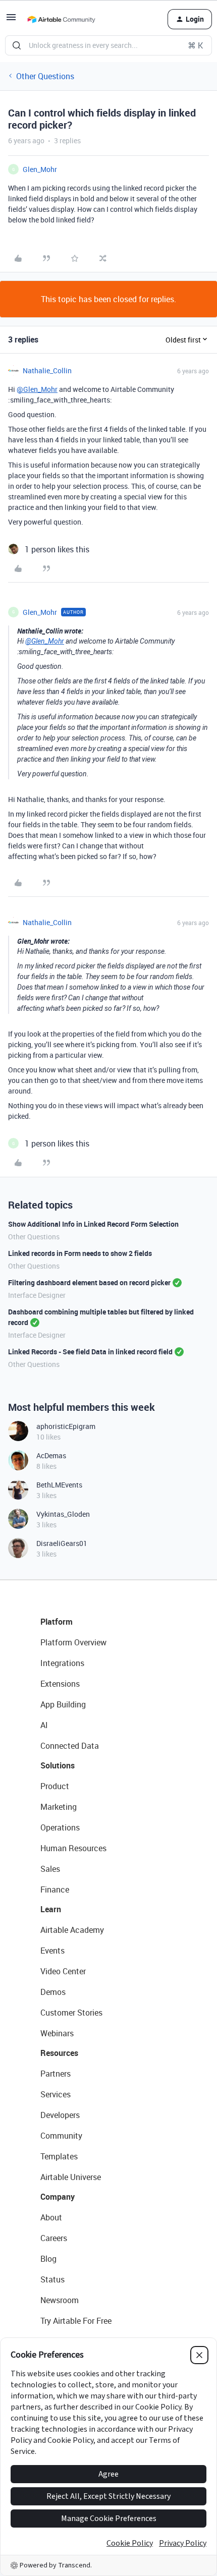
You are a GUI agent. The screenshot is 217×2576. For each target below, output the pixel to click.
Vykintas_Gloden (63, 1514)
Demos (53, 1992)
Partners (56, 2074)
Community (61, 2136)
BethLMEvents (59, 1485)
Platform (57, 1622)
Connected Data (70, 1746)
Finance (55, 1890)
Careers (54, 2238)
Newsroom (60, 2300)
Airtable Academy (72, 1930)
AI (44, 1725)
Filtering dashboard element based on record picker (89, 1282)
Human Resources (73, 1848)
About (51, 2217)
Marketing (59, 1807)
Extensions (60, 1684)
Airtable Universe (71, 2177)
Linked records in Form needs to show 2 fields (80, 1253)
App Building (63, 1704)
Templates (59, 2156)
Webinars (57, 2033)
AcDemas (51, 1455)
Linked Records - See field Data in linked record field (90, 1352)
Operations (60, 1827)
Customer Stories (71, 2013)
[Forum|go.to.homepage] (61, 19)
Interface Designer (37, 1295)
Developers (60, 2115)
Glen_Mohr (40, 169)
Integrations (62, 1663)
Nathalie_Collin (47, 370)
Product (55, 1786)
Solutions (58, 1765)
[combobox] (108, 45)
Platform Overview (73, 1642)
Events (52, 1951)
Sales (50, 1869)
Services (56, 2094)
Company (58, 2197)
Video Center (63, 1971)
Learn (51, 1909)
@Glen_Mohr (37, 389)
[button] (11, 20)
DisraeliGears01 (62, 1543)
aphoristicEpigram (66, 1426)
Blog (48, 2259)
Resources (59, 2053)
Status (52, 2279)
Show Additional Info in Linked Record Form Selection (93, 1224)
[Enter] (17, 45)
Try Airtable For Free (76, 2321)
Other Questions (45, 76)
